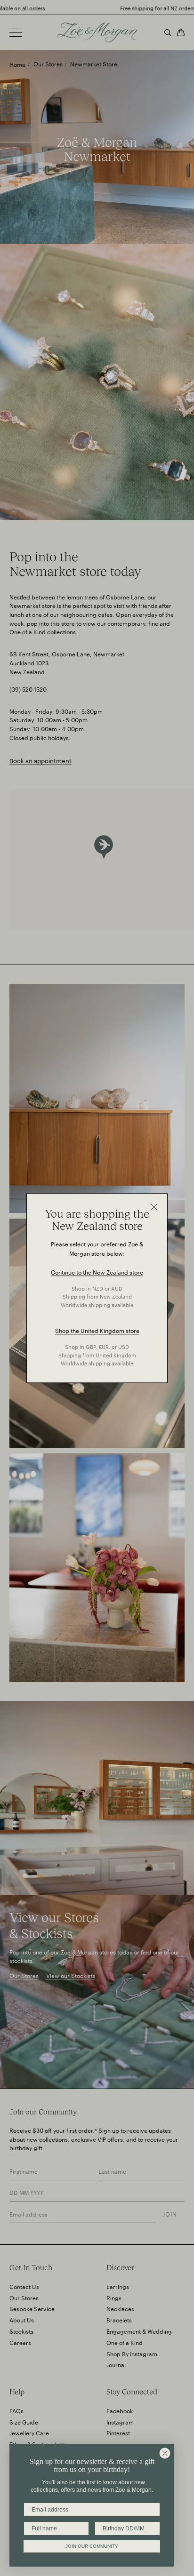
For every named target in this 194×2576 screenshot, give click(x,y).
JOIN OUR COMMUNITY (92, 2546)
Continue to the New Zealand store (97, 1272)
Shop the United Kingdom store (97, 1330)
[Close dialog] (165, 2453)
